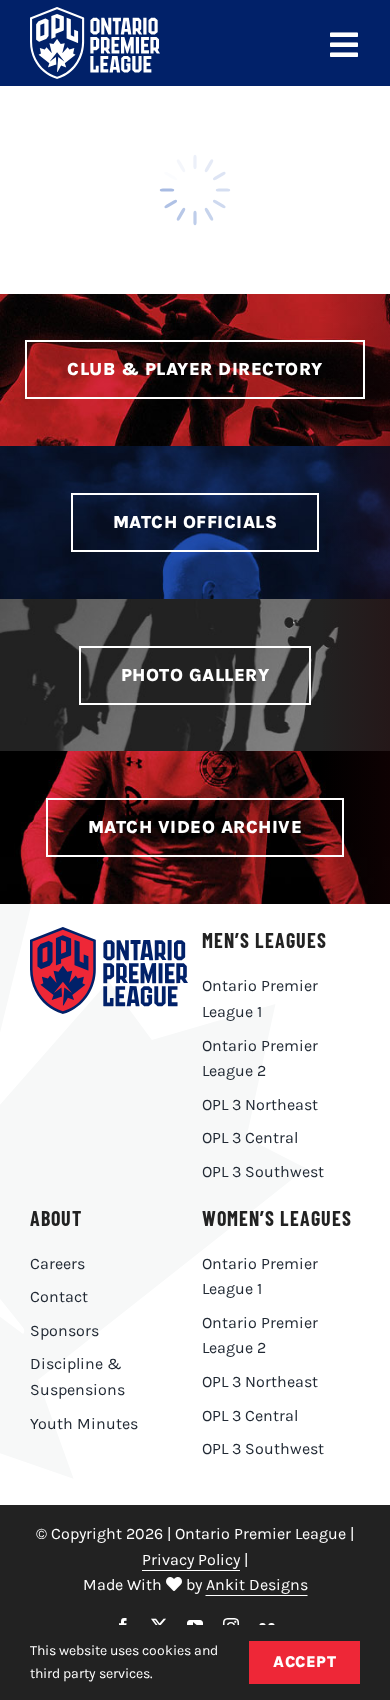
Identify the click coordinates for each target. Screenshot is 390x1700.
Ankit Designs (257, 1584)
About (56, 1218)
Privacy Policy (191, 1559)
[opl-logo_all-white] (95, 14)
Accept (304, 1661)
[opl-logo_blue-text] (109, 934)
